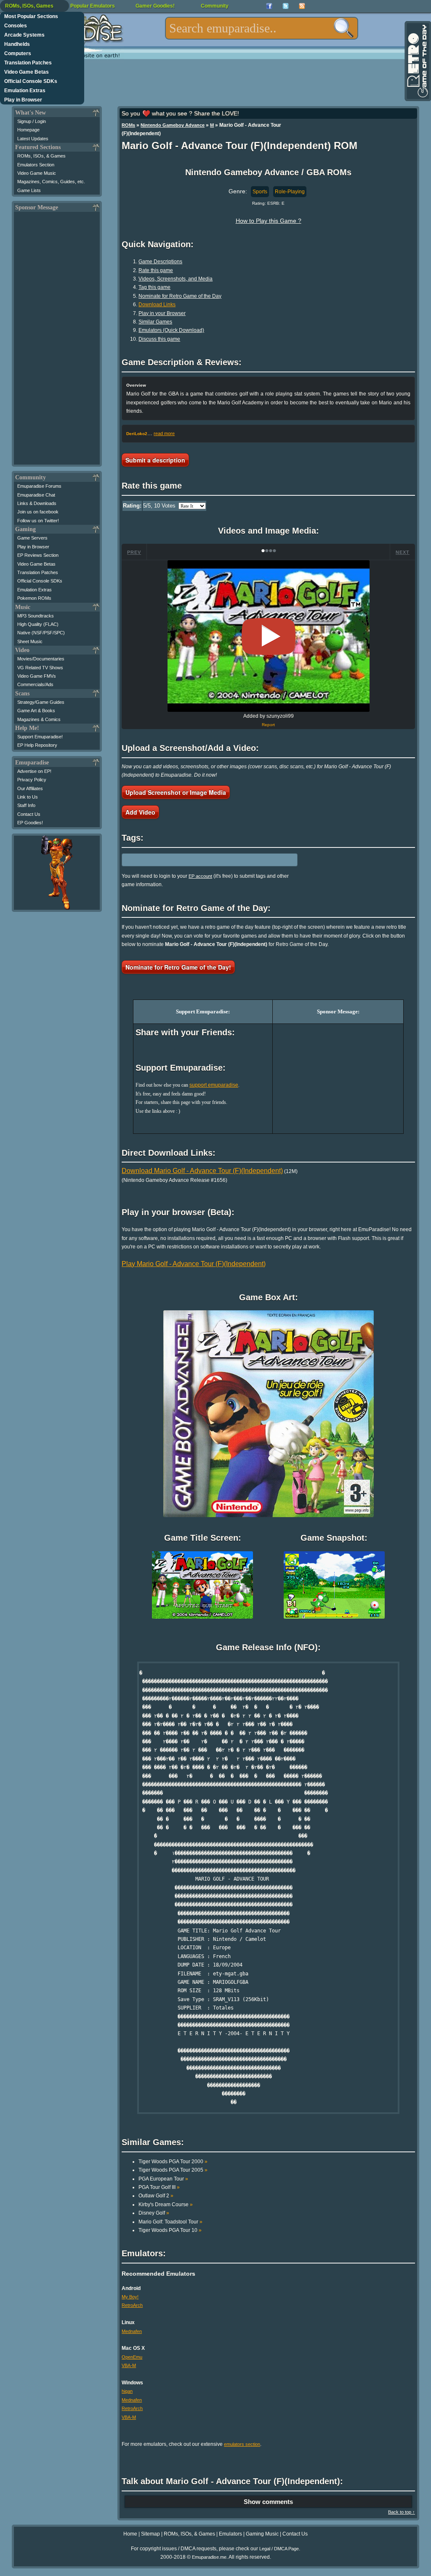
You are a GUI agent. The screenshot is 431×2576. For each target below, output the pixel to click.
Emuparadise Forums (39, 486)
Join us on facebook (38, 512)
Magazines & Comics (39, 719)
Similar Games (155, 322)
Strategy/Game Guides (41, 702)
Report (268, 725)
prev (134, 552)
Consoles (16, 26)
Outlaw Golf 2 (156, 2196)
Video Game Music (37, 173)
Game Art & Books (36, 711)
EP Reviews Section (38, 555)
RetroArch (132, 2305)
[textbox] (262, 28)
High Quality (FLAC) (38, 624)
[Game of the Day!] (417, 61)
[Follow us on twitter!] (286, 6)
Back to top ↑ (402, 2512)
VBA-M (129, 2365)
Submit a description (155, 460)
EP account (200, 876)
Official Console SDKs (31, 81)
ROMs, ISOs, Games (29, 6)
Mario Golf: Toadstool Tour (170, 2222)
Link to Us (28, 797)
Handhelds (17, 44)
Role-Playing (290, 192)
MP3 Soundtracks (36, 616)
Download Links (157, 305)
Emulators (230, 2534)
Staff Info (26, 805)
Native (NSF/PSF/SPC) (41, 633)
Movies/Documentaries (41, 659)
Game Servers (32, 538)
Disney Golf (154, 2213)
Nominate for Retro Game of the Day (180, 296)
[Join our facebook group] (269, 6)
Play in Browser (23, 100)
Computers (18, 53)
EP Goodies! (30, 823)
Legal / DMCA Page (279, 2549)
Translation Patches (28, 63)
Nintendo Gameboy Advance (173, 125)
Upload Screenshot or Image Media (176, 792)
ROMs (128, 125)
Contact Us (29, 814)
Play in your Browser (162, 313)
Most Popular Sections (31, 16)
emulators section (242, 2444)
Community (215, 6)
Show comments (268, 2502)
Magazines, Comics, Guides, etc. (51, 182)
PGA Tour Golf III (159, 2187)
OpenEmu (132, 2357)
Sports (260, 192)
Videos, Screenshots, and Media (176, 279)
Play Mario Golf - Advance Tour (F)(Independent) (194, 1264)
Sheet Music (30, 641)
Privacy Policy (32, 780)
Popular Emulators (93, 6)
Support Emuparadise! (40, 737)
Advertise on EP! (34, 771)
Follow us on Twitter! (38, 521)
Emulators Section (36, 165)
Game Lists (29, 190)
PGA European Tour (163, 2179)
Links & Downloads (37, 503)
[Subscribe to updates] (302, 6)
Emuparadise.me (209, 2557)
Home (130, 2534)
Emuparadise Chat (36, 495)
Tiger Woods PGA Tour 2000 (173, 2162)
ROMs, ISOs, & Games (41, 156)
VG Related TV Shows (40, 668)
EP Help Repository (37, 745)
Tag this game (154, 287)
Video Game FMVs (37, 676)
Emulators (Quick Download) (171, 330)
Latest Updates (33, 139)
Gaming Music (262, 2534)
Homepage (28, 130)
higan (127, 2391)
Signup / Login (32, 121)
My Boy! (130, 2297)
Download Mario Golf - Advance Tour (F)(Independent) (202, 1171)
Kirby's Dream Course (166, 2205)
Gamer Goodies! (155, 6)
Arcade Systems (24, 35)
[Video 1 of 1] (269, 636)
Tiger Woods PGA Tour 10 (170, 2230)
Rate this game (156, 270)
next (403, 552)
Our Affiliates (30, 788)
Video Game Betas (27, 72)
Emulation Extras (25, 91)
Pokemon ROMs (34, 598)
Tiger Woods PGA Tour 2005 (173, 2170)
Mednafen (132, 2331)
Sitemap (150, 2534)
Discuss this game (159, 339)
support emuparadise (214, 1085)
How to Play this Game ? (269, 221)
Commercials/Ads (35, 684)
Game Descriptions (160, 262)
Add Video (140, 812)
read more (164, 433)
